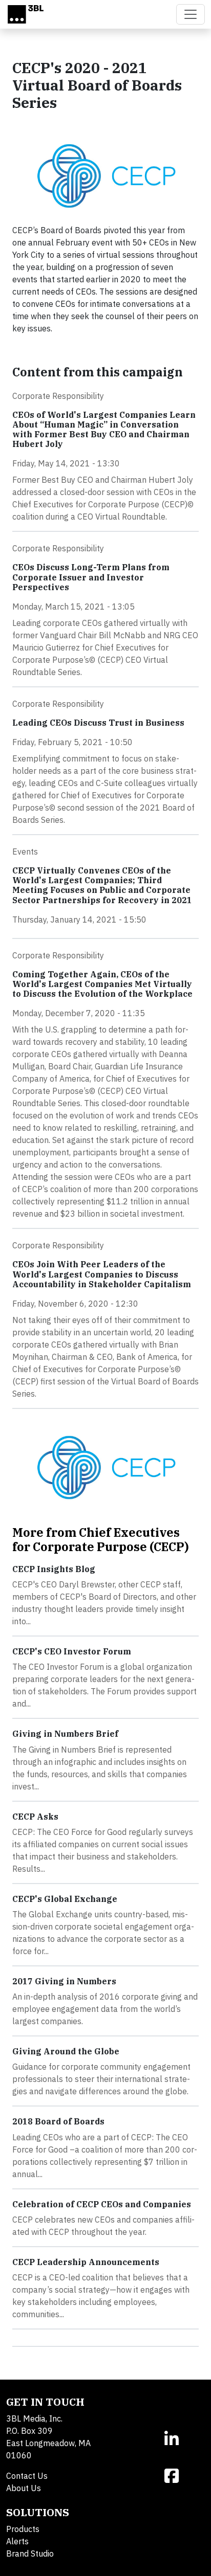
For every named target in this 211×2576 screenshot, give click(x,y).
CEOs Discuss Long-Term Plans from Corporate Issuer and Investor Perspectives (91, 577)
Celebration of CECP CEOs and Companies (102, 2204)
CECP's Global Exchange (65, 1899)
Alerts (17, 2541)
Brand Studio (30, 2553)
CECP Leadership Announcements (86, 2262)
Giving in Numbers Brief (65, 1734)
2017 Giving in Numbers (64, 1981)
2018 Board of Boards (58, 2121)
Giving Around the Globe (66, 2051)
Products (23, 2529)
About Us (24, 2488)
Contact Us (27, 2476)
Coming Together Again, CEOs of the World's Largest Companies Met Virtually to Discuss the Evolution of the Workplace (102, 984)
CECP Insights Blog (54, 1569)
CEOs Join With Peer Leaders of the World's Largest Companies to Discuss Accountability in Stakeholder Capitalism (102, 1274)
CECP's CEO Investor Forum (72, 1651)
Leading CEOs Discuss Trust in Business (98, 723)
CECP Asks (35, 1817)
